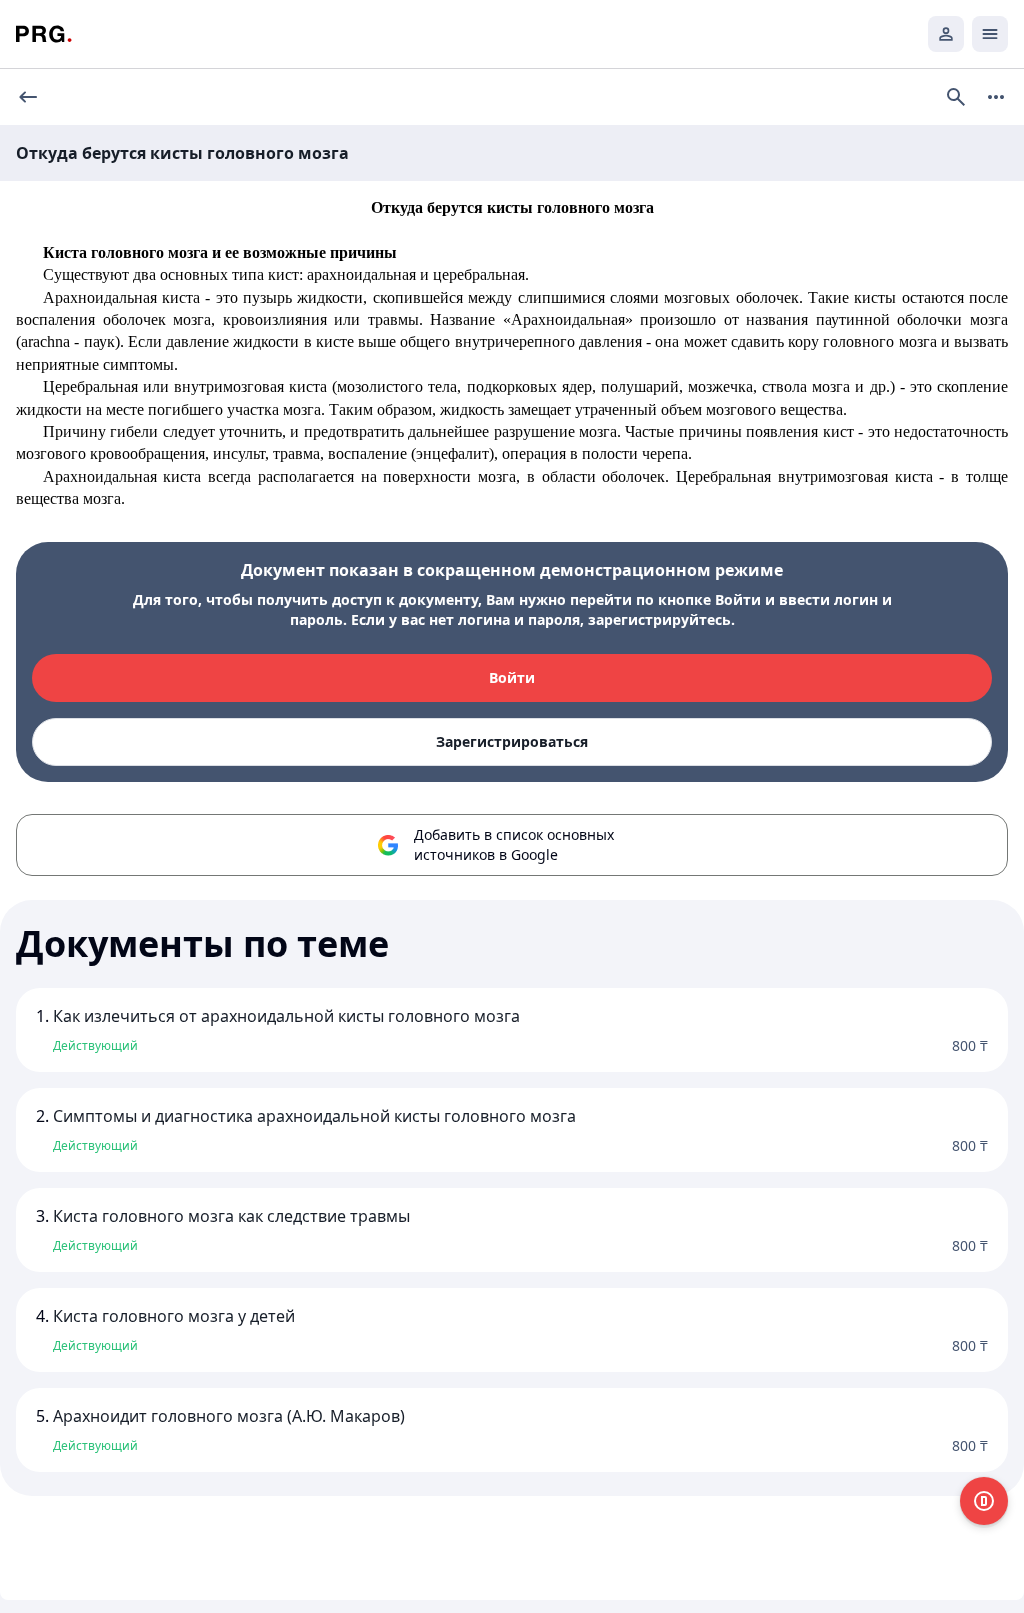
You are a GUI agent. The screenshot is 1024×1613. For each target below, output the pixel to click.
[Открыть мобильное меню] (990, 34)
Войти (512, 677)
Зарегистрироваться (512, 741)
